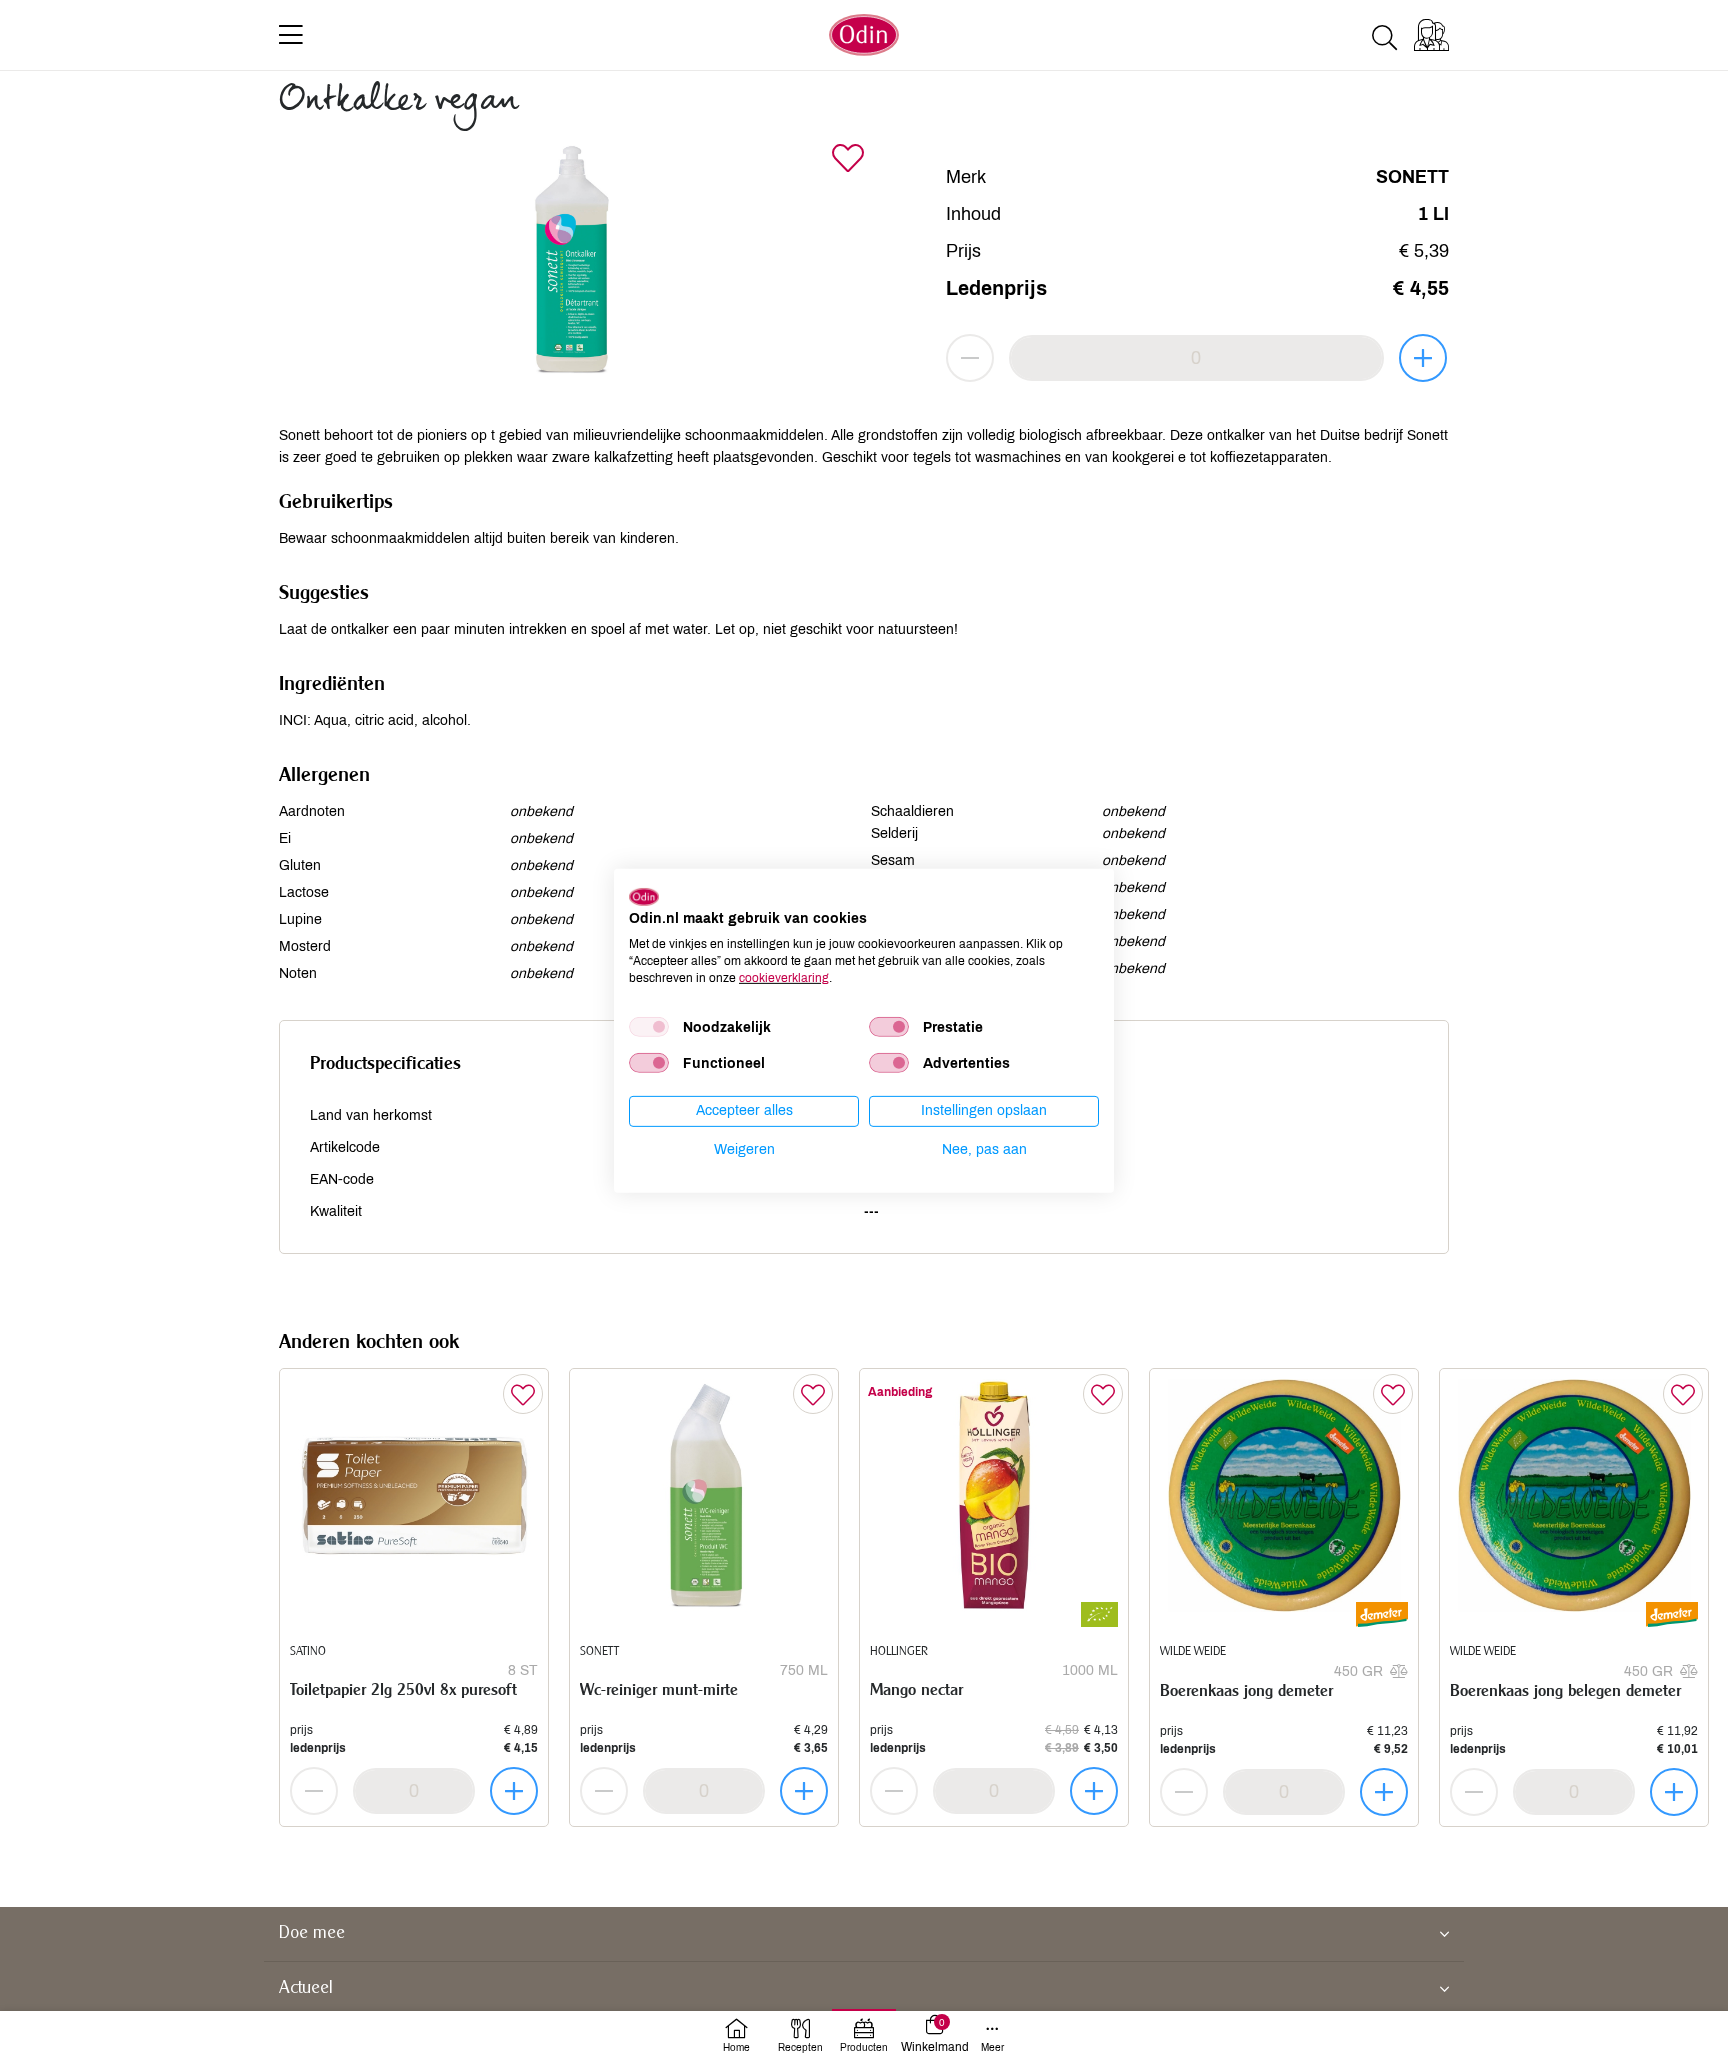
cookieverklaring (784, 977)
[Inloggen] (1431, 35)
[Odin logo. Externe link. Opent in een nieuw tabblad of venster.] (644, 896)
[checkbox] (649, 1027)
